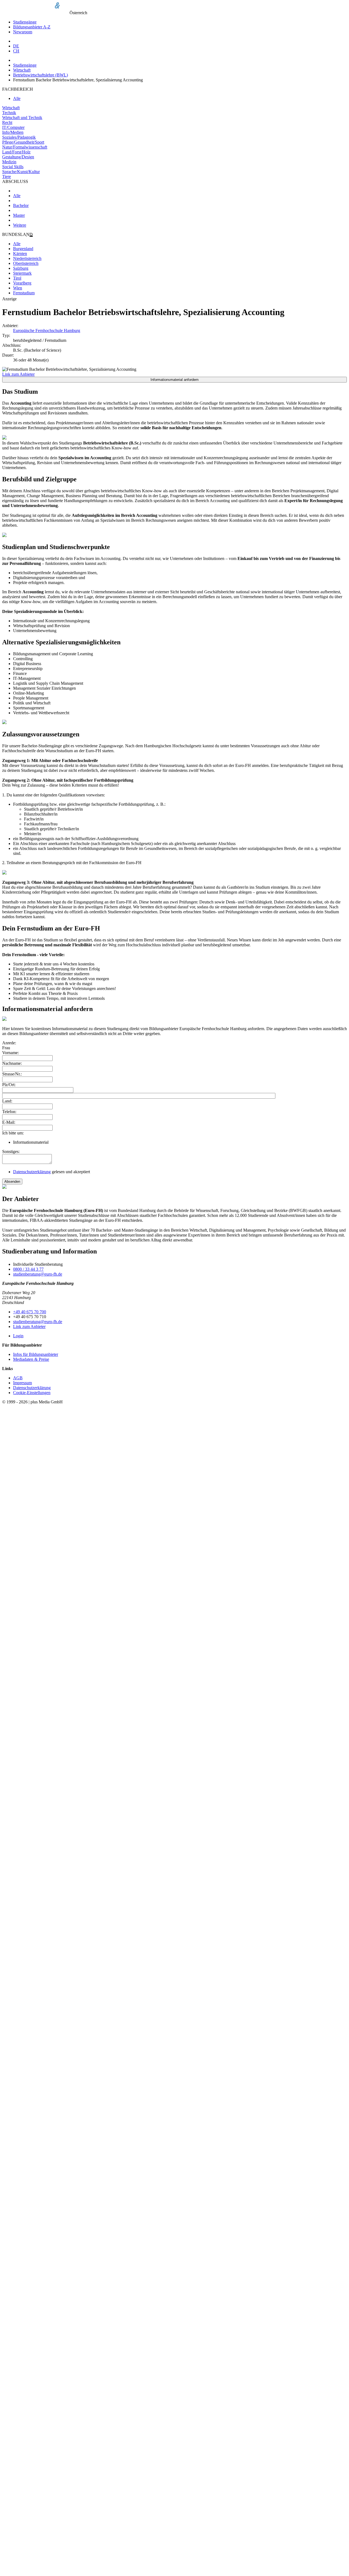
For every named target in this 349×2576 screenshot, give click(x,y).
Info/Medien (13, 132)
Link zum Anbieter (18, 374)
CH (16, 51)
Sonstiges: (11, 1151)
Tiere (7, 177)
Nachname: (12, 1063)
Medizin (9, 162)
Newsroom (23, 32)
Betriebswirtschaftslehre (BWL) (40, 75)
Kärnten (20, 254)
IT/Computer (13, 127)
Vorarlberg (22, 283)
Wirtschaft (22, 70)
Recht (7, 122)
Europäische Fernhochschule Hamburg (47, 330)
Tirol (17, 278)
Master (19, 215)
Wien (18, 288)
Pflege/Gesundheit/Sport (23, 142)
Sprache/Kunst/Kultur (21, 172)
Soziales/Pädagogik (19, 137)
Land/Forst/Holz (16, 152)
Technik (9, 113)
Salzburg (21, 268)
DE (16, 46)
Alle (17, 98)
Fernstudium (24, 293)
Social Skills (13, 167)
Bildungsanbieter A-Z (32, 27)
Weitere (20, 225)
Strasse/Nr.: (12, 1074)
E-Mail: (9, 1122)
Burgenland (23, 249)
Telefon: (9, 1112)
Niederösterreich (27, 258)
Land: (7, 1101)
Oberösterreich (26, 263)
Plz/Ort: (9, 1085)
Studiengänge (25, 22)
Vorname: (10, 1053)
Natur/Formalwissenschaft (25, 147)
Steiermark (22, 273)
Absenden (12, 1182)
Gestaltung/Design (18, 157)
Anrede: (9, 1043)
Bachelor (21, 205)
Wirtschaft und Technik (22, 118)
